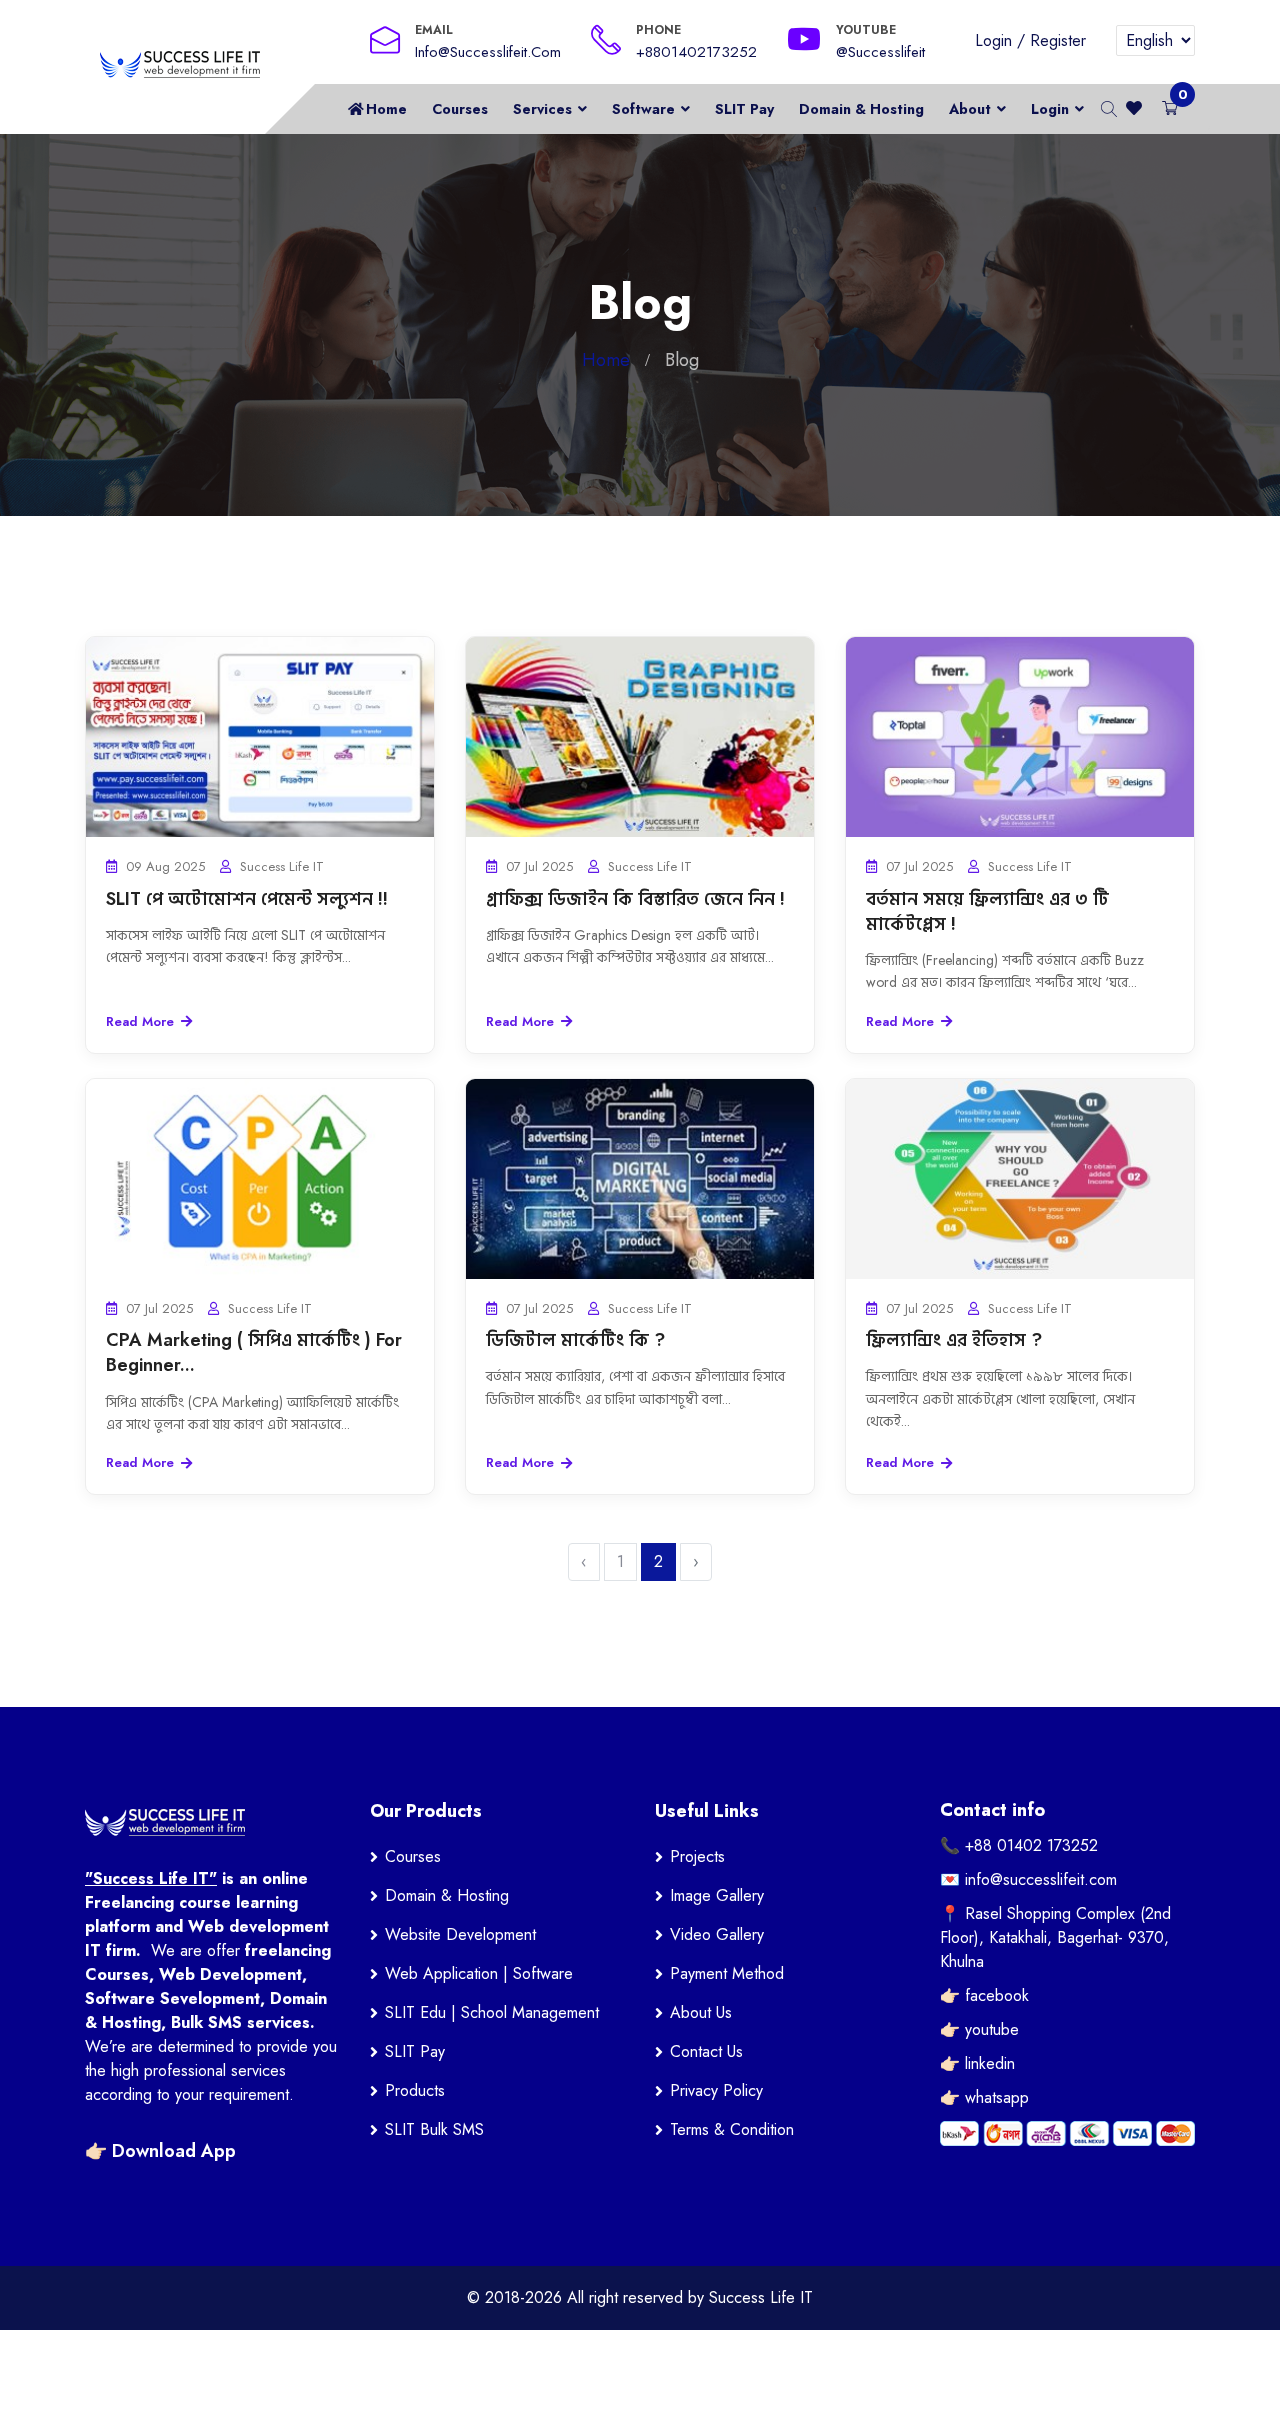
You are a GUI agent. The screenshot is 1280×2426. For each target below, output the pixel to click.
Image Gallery (717, 1895)
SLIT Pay (744, 109)
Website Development (460, 1934)
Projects (697, 1856)
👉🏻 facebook (984, 1995)
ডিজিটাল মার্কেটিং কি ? (575, 1340)
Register (1058, 40)
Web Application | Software (479, 1973)
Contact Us (706, 2051)
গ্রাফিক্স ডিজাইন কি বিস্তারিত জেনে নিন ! (635, 899)
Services (542, 109)
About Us (701, 2012)
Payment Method (727, 1973)
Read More (140, 1021)
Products (415, 2090)
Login (993, 40)
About (970, 109)
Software (643, 109)
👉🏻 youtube (979, 2029)
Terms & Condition (732, 2129)
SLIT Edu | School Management (492, 2012)
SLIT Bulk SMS (434, 2129)
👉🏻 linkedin (977, 2063)
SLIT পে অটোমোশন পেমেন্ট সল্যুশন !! (247, 899)
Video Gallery (717, 1934)
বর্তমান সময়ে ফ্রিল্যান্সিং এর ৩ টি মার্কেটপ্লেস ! (987, 911)
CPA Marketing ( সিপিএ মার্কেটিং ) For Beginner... (254, 1352)
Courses (460, 109)
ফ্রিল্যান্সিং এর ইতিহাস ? (954, 1340)
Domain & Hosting (861, 109)
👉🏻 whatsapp (984, 2097)
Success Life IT (761, 2297)
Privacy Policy (716, 2090)
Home (386, 109)
